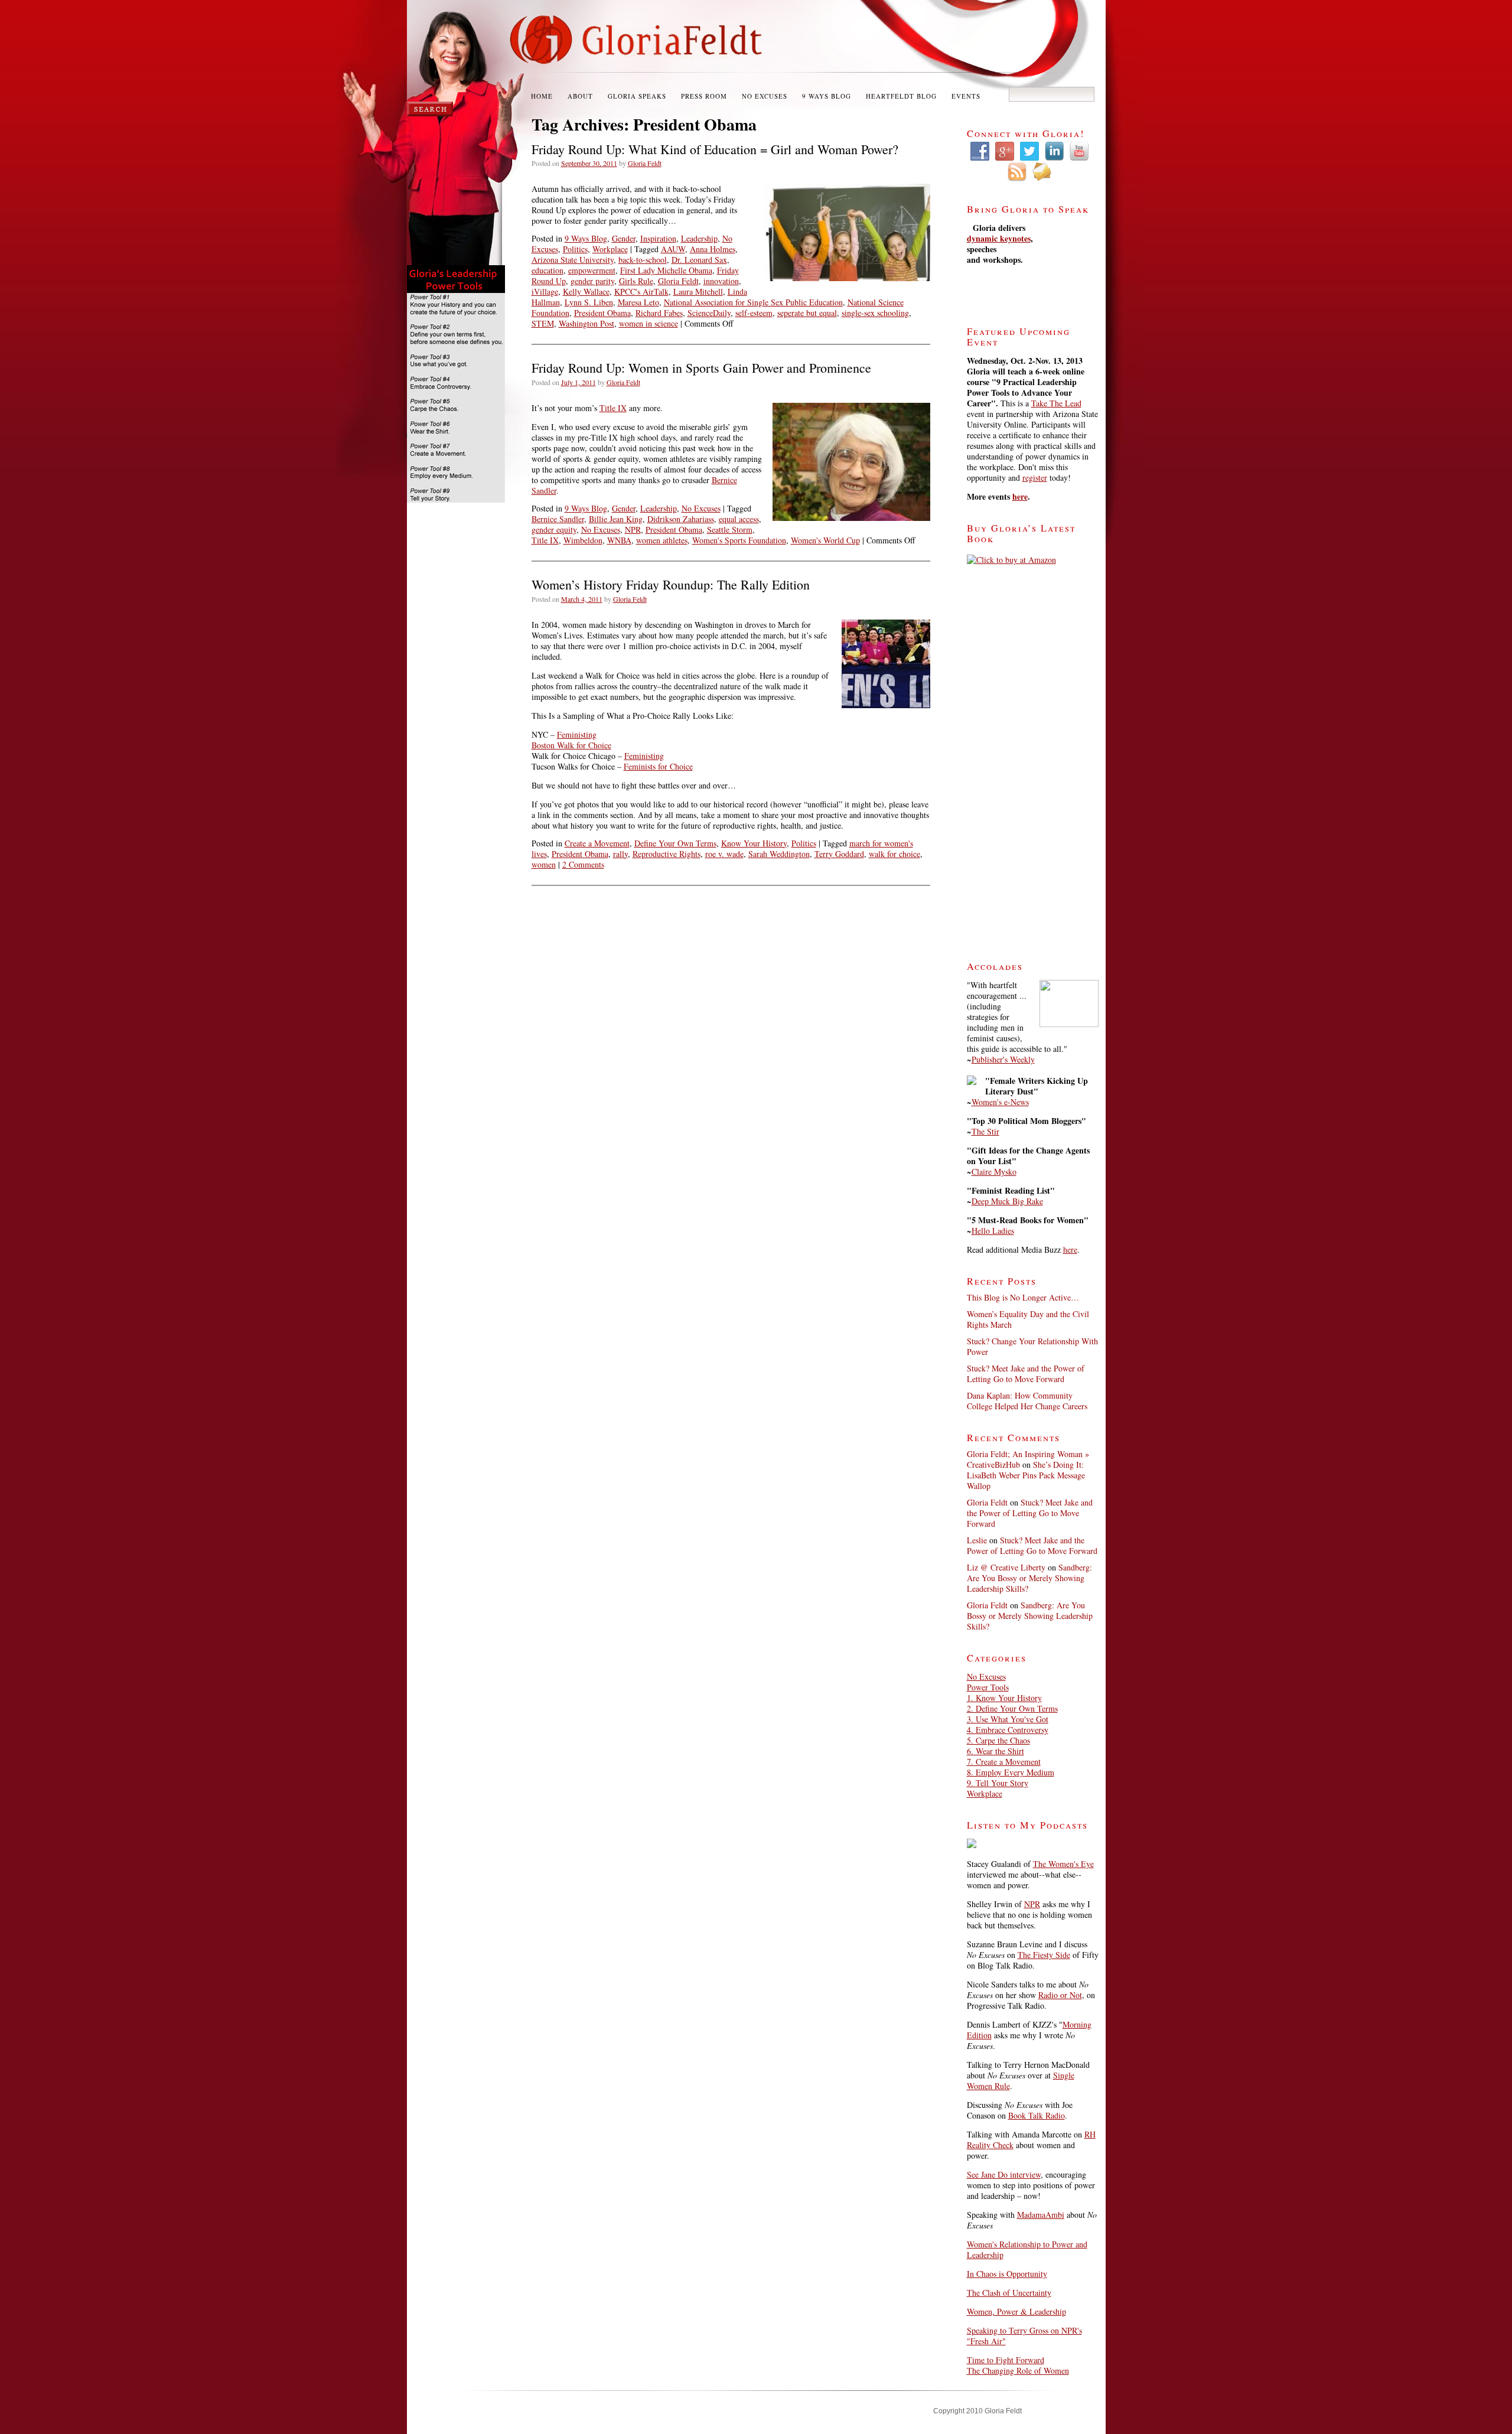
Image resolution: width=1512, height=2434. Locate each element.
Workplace (610, 249)
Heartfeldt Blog (901, 96)
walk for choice (895, 854)
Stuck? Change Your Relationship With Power (1032, 1346)
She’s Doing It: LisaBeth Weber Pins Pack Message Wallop (1026, 1475)
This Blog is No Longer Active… (1023, 1297)
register (1035, 478)
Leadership (699, 238)
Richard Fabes (659, 313)
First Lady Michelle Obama (666, 270)
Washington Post (586, 323)
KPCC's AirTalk (641, 291)
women (544, 864)
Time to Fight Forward (1006, 2360)
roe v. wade (724, 854)
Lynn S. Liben (589, 302)
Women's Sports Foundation (739, 540)
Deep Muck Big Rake (1007, 1201)
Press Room (704, 96)
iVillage (545, 291)
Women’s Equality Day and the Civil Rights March (1028, 1319)
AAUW (673, 249)
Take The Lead (1056, 403)
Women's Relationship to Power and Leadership (1027, 2249)
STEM (543, 323)
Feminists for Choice (658, 766)
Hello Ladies (993, 1231)
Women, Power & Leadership (1016, 2311)
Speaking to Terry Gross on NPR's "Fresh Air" (1024, 2336)
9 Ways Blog (827, 96)
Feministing (577, 734)
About (580, 96)
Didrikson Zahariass (681, 519)
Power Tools (988, 1687)
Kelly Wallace (586, 291)
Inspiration (658, 238)
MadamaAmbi (1041, 2215)
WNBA (619, 540)
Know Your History (754, 843)
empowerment (592, 270)
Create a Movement (597, 843)
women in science (649, 323)
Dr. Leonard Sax (699, 260)
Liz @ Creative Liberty (1006, 1567)
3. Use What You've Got (1008, 1719)
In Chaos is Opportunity (1007, 2274)
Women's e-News (1000, 1102)
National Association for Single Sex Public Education (753, 302)
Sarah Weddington (779, 854)
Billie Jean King (616, 519)
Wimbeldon (583, 540)
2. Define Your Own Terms (1012, 1708)
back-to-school (643, 260)
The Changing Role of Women (1018, 2371)
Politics (575, 249)
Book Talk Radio (1037, 2115)
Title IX (613, 408)
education (548, 270)
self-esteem (754, 313)
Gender (624, 238)
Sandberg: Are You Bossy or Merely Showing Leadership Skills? (1029, 1578)
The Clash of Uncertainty (1009, 2293)
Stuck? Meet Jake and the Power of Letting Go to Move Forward (1026, 1374)
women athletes (662, 540)
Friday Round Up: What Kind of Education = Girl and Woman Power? (715, 149)
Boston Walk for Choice (571, 745)
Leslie (977, 1540)
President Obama (602, 313)
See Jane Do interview (1004, 2174)
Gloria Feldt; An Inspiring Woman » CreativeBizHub (1028, 1459)
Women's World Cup (825, 540)
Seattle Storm (730, 530)
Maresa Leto (638, 302)
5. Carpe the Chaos (998, 1740)
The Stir (985, 1131)
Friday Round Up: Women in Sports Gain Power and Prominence (701, 368)
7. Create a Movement (1004, 1762)
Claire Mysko (994, 1172)
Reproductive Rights (667, 854)
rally (620, 854)
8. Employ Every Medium (1011, 1772)
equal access (739, 519)
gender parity (592, 281)
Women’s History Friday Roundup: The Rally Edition (671, 584)
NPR (633, 530)
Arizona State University (573, 260)
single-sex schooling (875, 313)
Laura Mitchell (698, 291)
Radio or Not (1060, 1995)
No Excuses (765, 96)
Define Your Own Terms (675, 843)
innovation (721, 281)
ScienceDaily (709, 313)
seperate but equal (807, 313)
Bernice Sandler (558, 519)
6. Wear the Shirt (995, 1751)
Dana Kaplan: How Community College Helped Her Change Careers (1027, 1401)
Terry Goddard (839, 854)
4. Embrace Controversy (1008, 1730)
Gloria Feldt (645, 163)
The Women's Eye (1063, 1864)
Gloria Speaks (637, 96)
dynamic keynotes (999, 238)
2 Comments (583, 864)
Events (966, 96)
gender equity (554, 530)
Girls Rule (636, 281)
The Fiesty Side (1044, 1955)
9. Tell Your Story (998, 1783)
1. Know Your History (1004, 1698)
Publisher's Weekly (1003, 1059)
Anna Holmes (713, 249)
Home (542, 96)
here (1020, 496)
